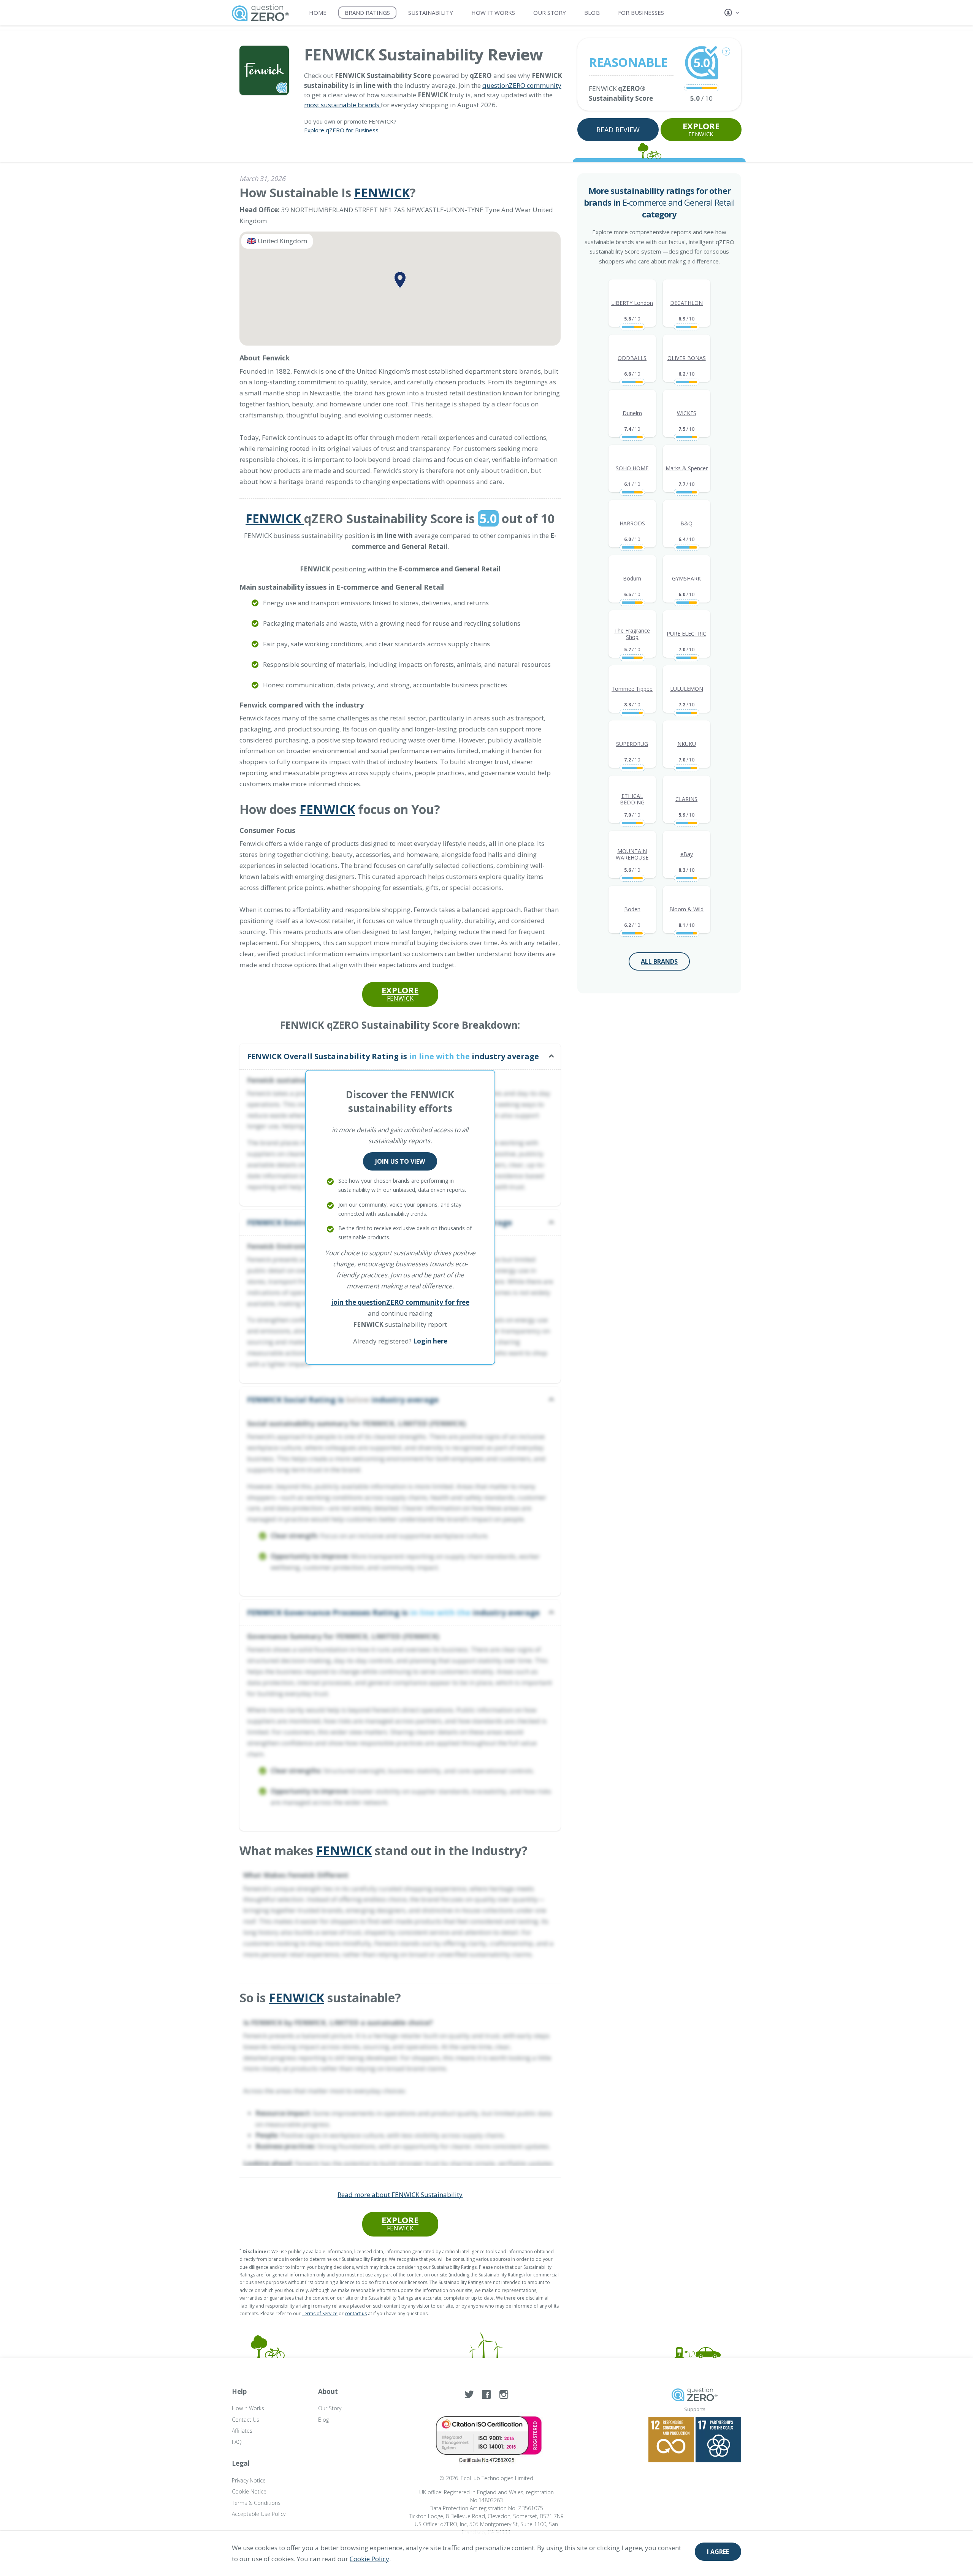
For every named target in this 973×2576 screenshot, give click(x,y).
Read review (618, 130)
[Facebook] (486, 2395)
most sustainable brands (342, 105)
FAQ (237, 2442)
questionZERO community (522, 85)
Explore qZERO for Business (341, 130)
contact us (356, 2313)
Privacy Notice (249, 2480)
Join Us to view (400, 1161)
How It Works (493, 13)
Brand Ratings (367, 13)
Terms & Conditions (256, 2503)
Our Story (550, 13)
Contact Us (246, 2420)
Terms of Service (320, 2313)
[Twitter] (469, 2395)
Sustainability (431, 13)
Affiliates (242, 2431)
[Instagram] (504, 2395)
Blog (592, 13)
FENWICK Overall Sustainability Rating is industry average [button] (393, 1056)
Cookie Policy (369, 2559)
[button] (733, 13)
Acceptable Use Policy (259, 2514)
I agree (718, 2552)
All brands (659, 961)
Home (318, 13)
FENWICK (701, 129)
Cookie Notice (249, 2491)
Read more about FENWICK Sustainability (400, 2195)
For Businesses (641, 13)
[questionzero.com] (260, 12)
